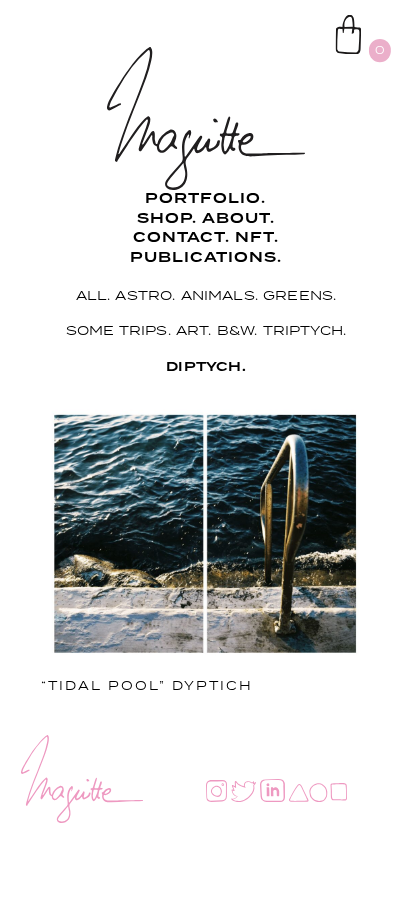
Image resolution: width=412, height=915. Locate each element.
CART (299, 21)
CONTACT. (181, 238)
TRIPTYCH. (305, 330)
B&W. (237, 330)
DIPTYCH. (206, 367)
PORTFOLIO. (205, 199)
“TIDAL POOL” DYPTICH (147, 685)
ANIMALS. (220, 295)
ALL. (93, 295)
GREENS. (299, 295)
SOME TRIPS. (118, 330)
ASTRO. (145, 295)
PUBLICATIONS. (206, 258)
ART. (194, 330)
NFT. (257, 238)
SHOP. (167, 219)
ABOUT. (238, 219)
